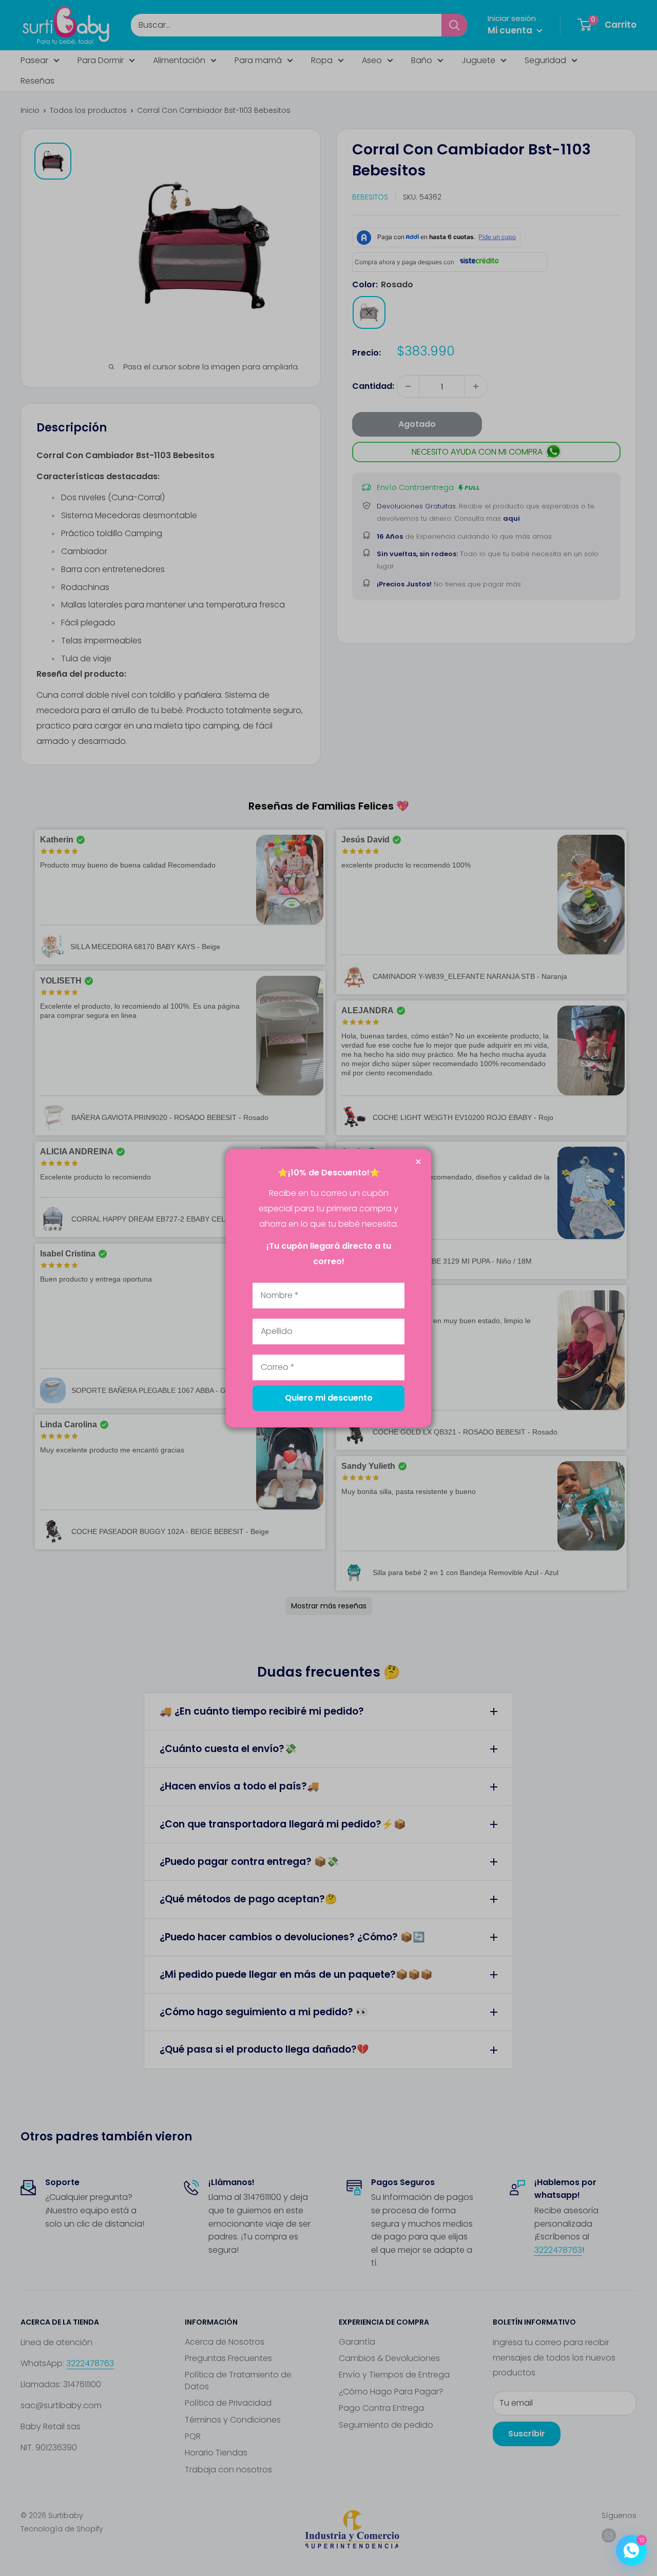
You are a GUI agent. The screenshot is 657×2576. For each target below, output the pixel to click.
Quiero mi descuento (329, 1398)
